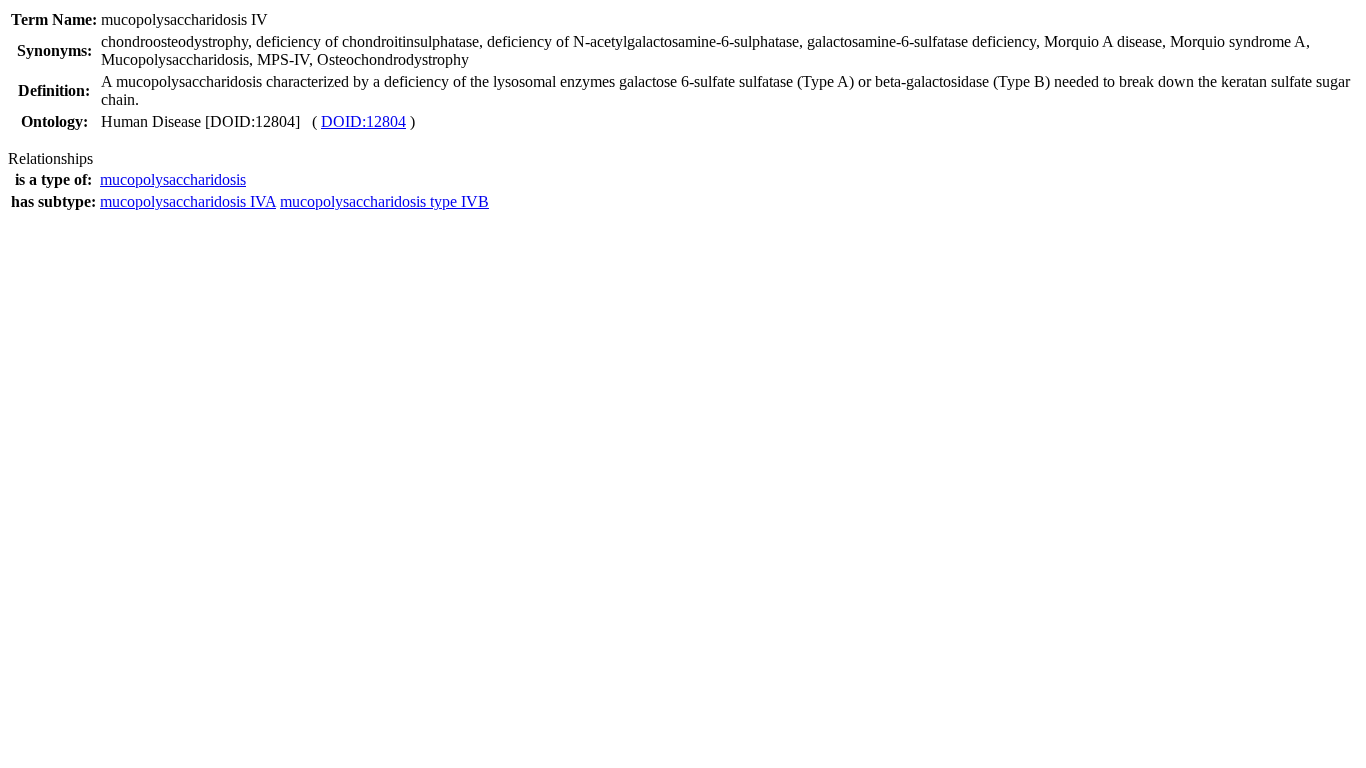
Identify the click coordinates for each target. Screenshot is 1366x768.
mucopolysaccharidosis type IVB (384, 201)
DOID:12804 (363, 121)
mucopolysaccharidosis (173, 179)
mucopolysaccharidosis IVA (188, 201)
